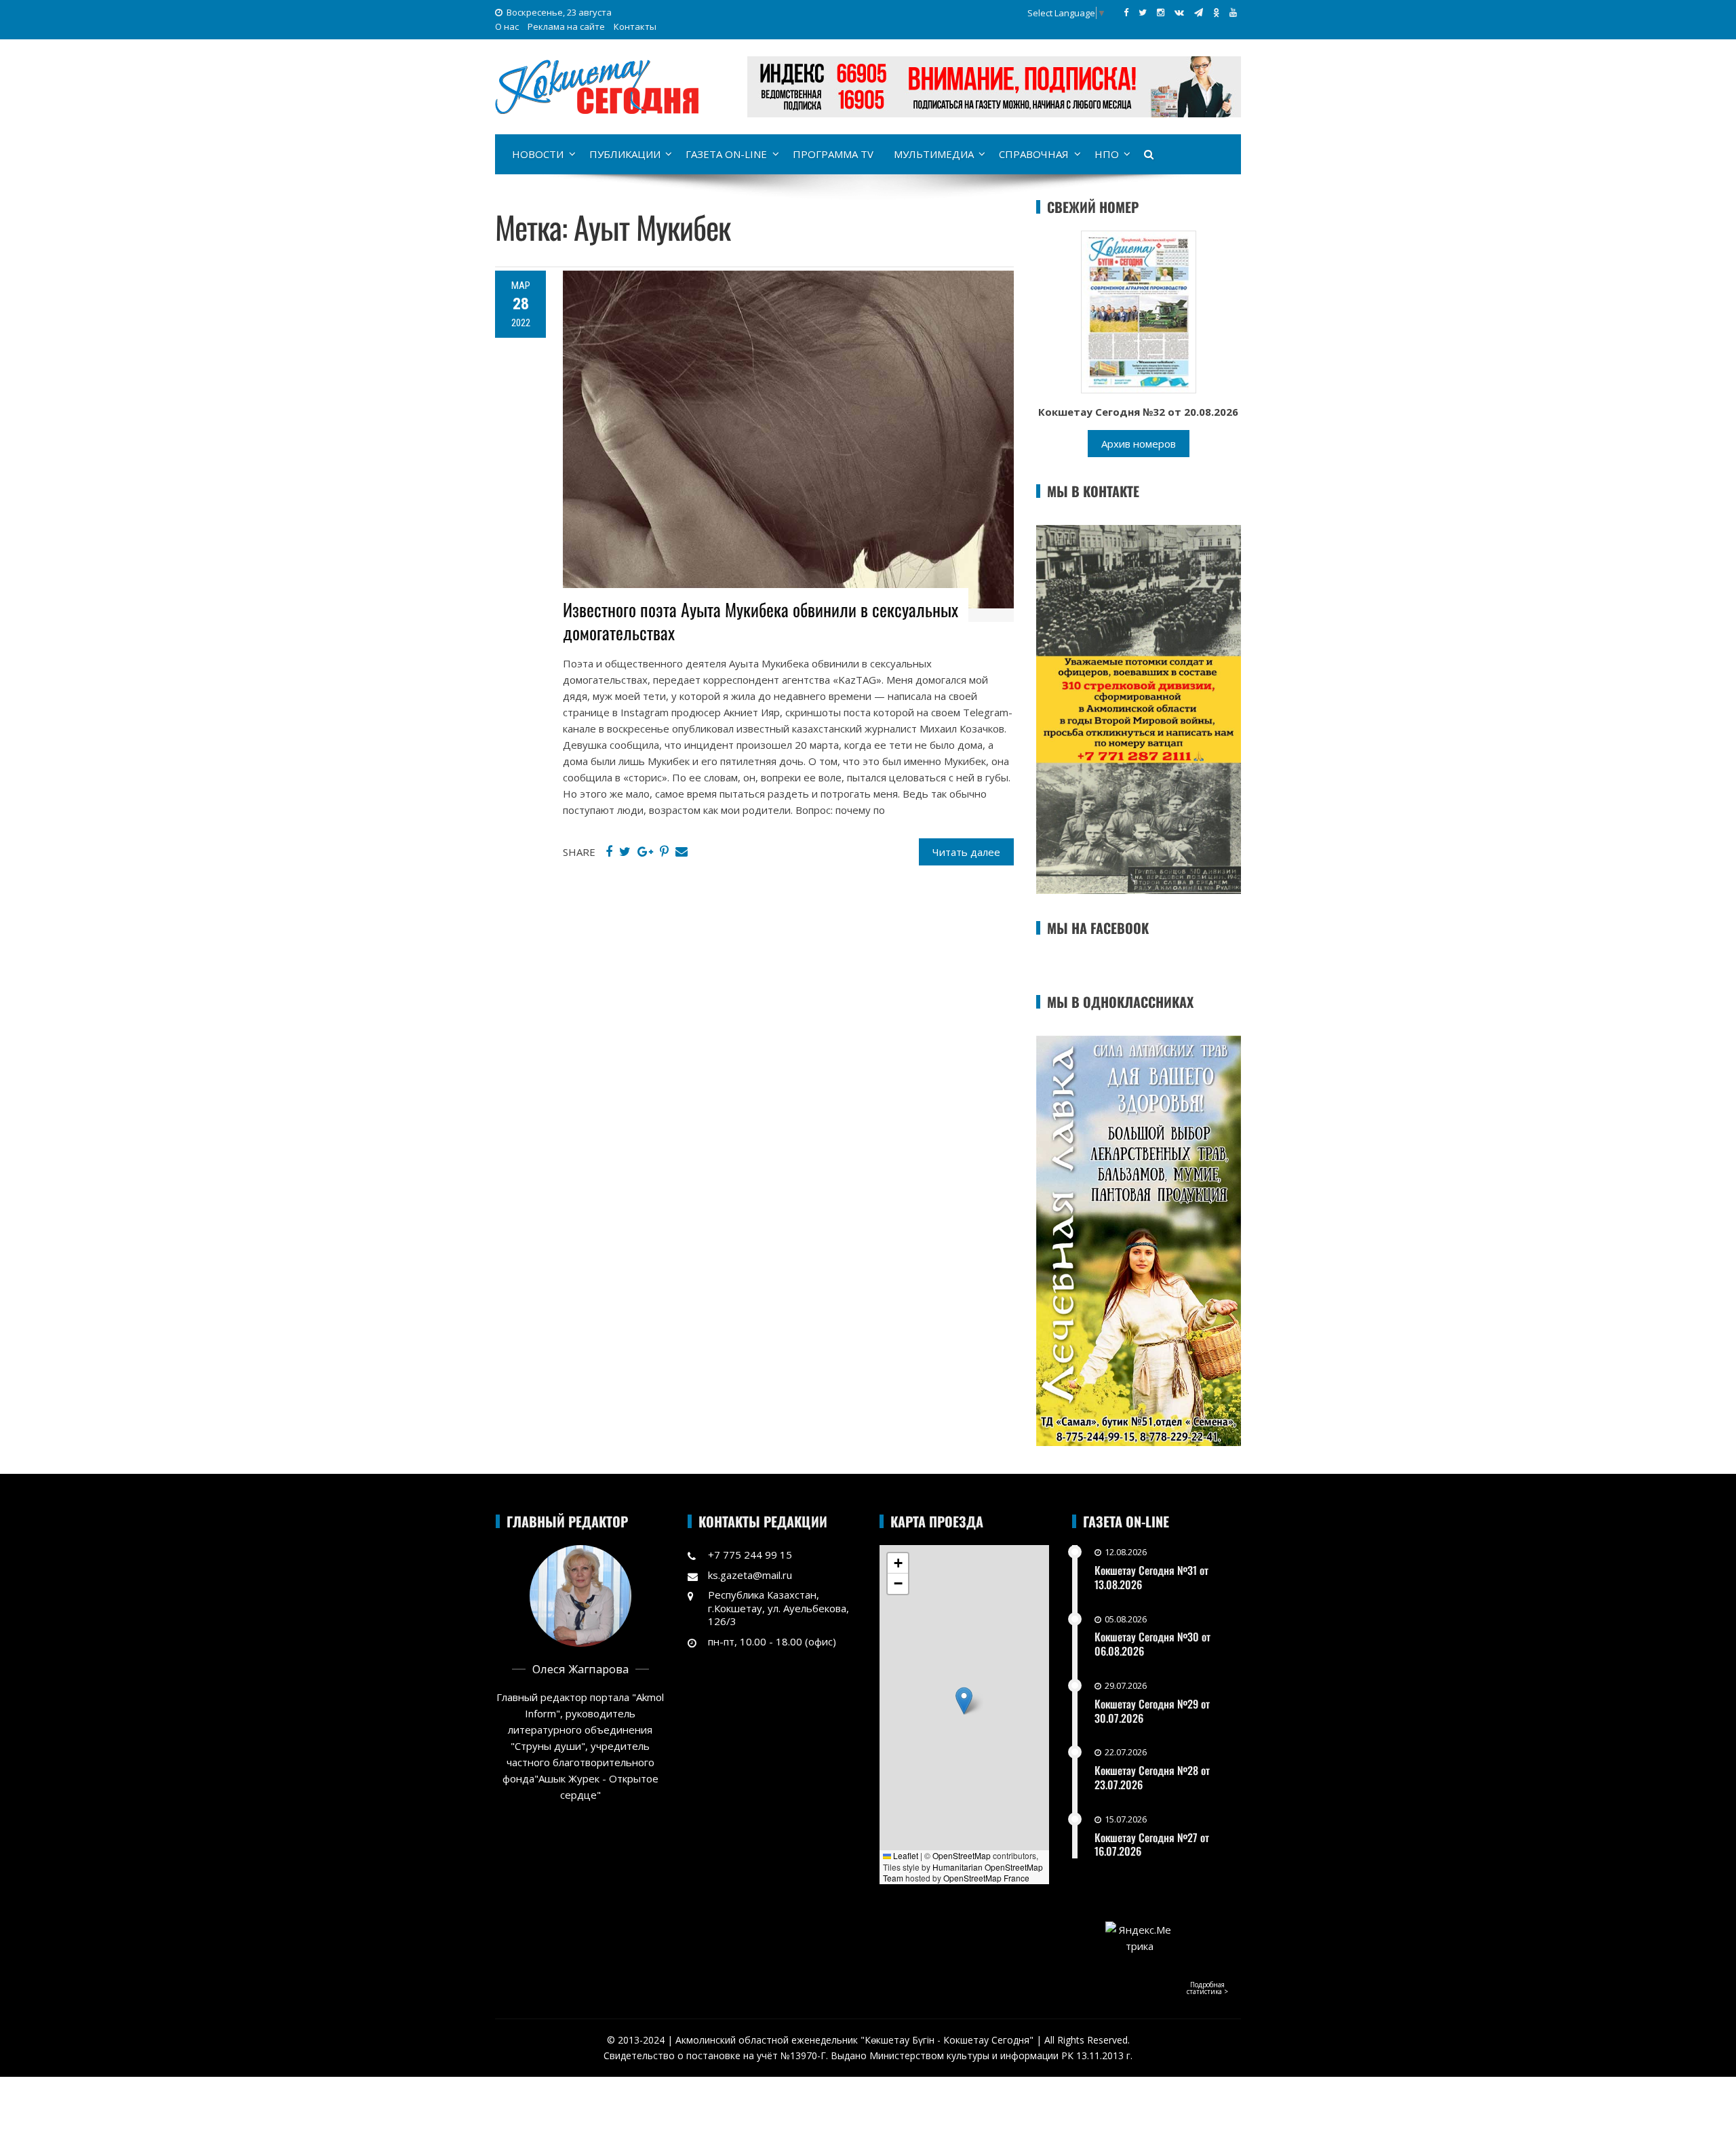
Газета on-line (726, 154)
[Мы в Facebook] (1126, 12)
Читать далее (966, 852)
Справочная (1034, 154)
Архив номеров (1139, 444)
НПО (1107, 154)
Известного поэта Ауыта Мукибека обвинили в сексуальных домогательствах (761, 621)
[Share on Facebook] (609, 852)
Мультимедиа (934, 154)
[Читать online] (1139, 311)
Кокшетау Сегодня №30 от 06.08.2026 (1152, 1644)
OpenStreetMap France (986, 1878)
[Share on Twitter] (625, 852)
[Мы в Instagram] (1161, 12)
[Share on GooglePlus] (645, 852)
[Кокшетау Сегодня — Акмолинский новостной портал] (597, 85)
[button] (964, 1701)
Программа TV (833, 154)
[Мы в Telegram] (1199, 12)
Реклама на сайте (566, 26)
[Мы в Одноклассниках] (1216, 12)
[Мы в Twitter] (1143, 12)
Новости (538, 154)
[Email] (682, 852)
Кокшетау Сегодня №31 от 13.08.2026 (1151, 1577)
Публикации (625, 154)
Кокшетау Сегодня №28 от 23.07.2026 (1152, 1777)
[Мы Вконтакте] (1179, 12)
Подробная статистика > (1207, 1988)
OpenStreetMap (962, 1855)
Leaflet (905, 1855)
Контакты (635, 26)
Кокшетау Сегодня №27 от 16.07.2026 (1152, 1845)
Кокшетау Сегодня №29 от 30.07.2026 (1152, 1711)
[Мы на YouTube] (1233, 12)
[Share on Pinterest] (664, 852)
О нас (507, 26)
